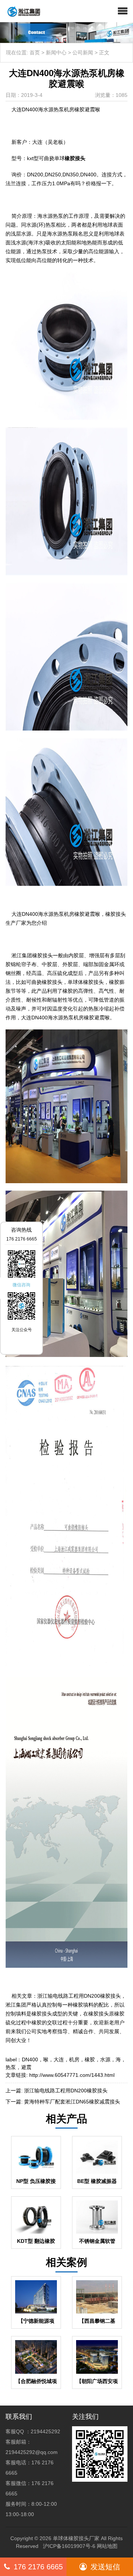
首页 (35, 53)
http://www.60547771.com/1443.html (72, 2075)
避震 (26, 2067)
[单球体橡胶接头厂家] (21, 11)
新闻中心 (56, 53)
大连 (59, 2059)
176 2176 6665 (38, 2567)
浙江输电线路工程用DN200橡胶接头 (66, 2091)
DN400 (30, 2059)
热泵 (11, 2067)
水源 (105, 2059)
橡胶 (90, 2059)
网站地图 (107, 2546)
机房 (74, 2059)
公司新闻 (83, 53)
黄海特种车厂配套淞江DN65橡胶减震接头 (72, 2102)
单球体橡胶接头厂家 (76, 2538)
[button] (123, 11)
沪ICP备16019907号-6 (69, 2546)
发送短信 (105, 2567)
